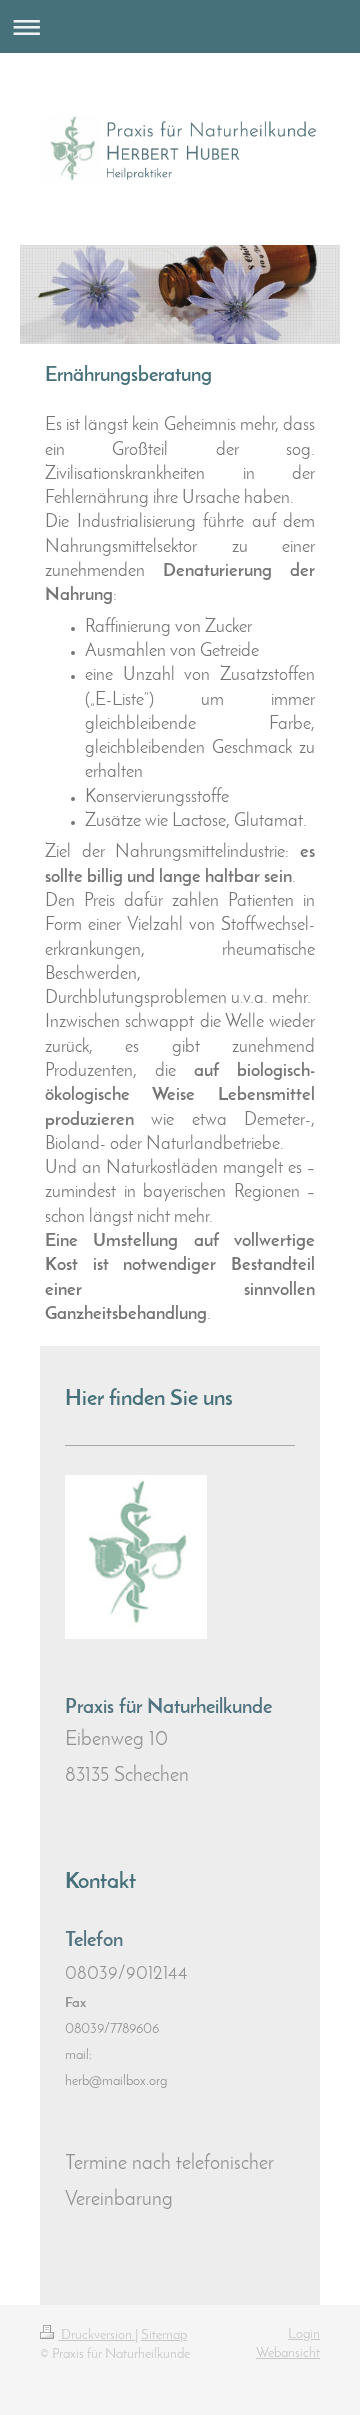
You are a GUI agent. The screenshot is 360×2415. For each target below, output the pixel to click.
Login (304, 2334)
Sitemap (164, 2335)
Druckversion (96, 2335)
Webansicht (288, 2353)
